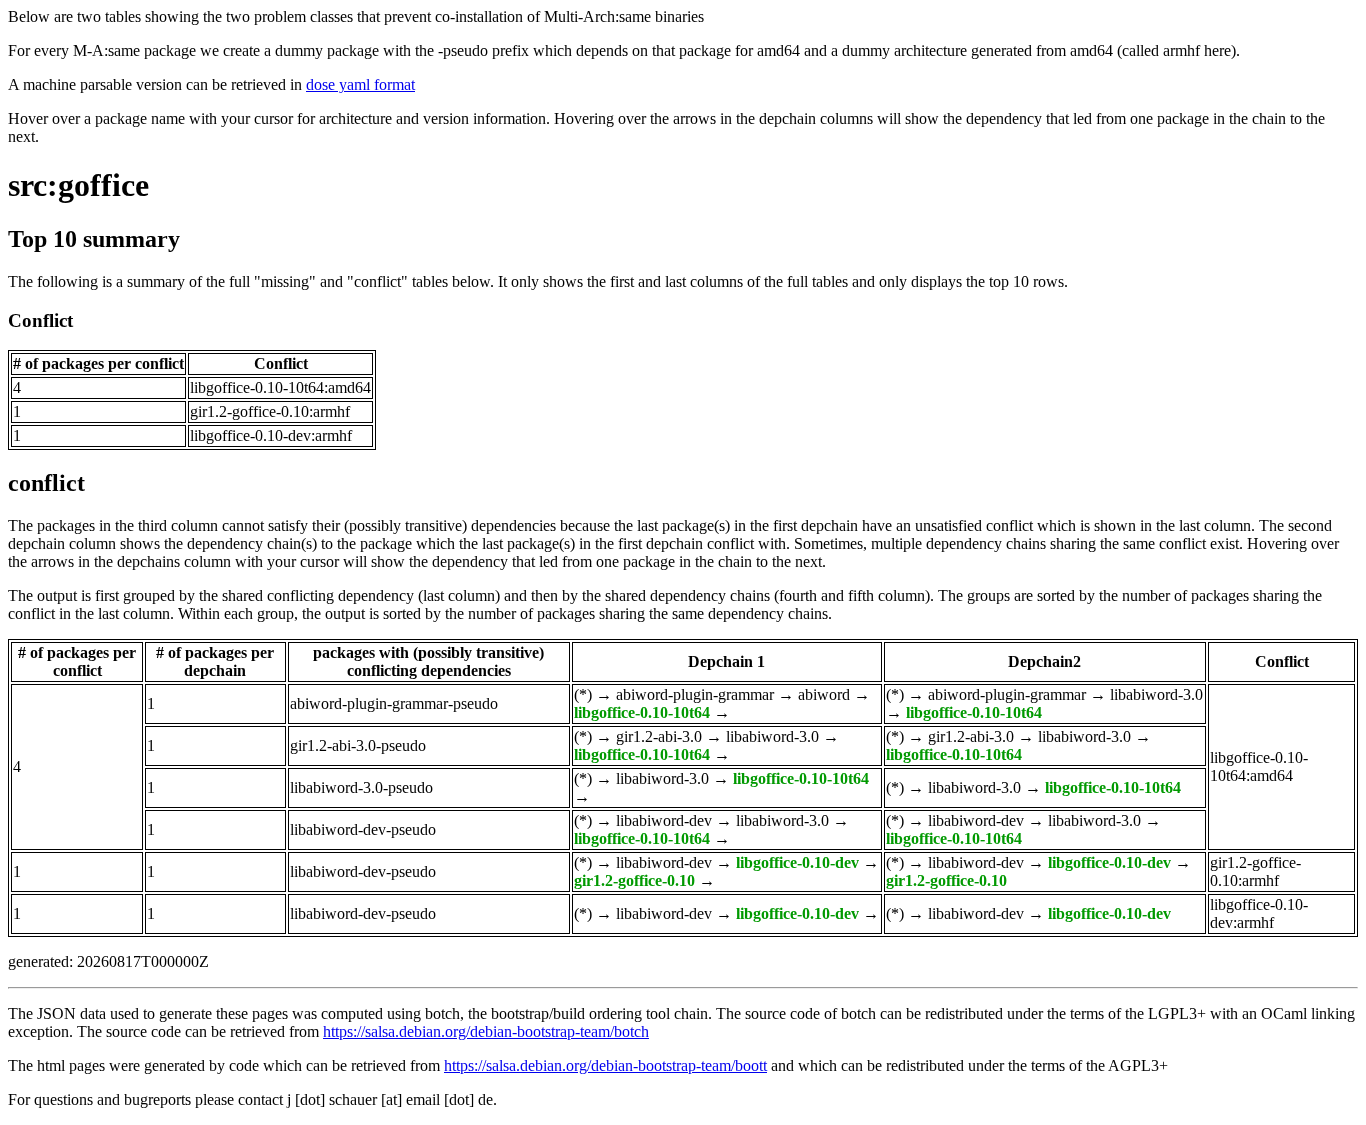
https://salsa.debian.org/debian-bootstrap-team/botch (486, 1031)
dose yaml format (360, 84)
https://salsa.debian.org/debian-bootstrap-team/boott (605, 1065)
